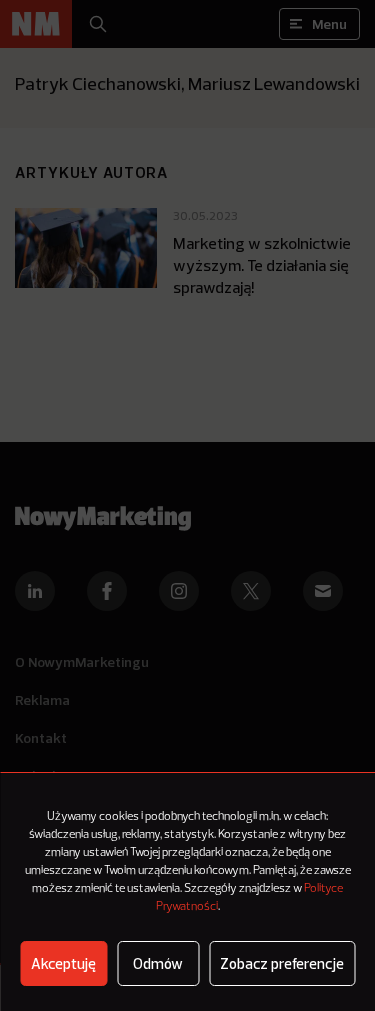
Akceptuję (63, 963)
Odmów (158, 963)
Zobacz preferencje (282, 963)
